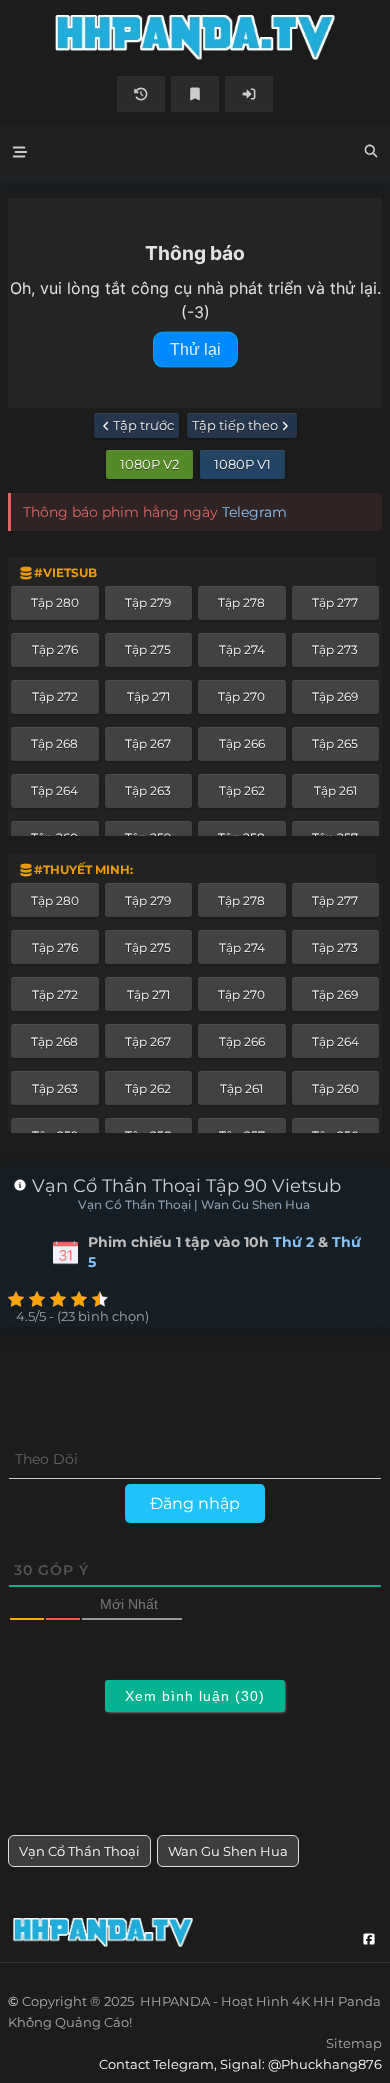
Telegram (254, 512)
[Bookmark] (195, 94)
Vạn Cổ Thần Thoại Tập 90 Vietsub (184, 1186)
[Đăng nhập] (249, 94)
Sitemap (354, 2043)
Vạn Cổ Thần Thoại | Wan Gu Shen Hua (194, 1205)
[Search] (371, 154)
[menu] (20, 155)
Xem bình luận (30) (195, 1696)
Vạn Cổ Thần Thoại (79, 1851)
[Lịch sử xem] (141, 94)
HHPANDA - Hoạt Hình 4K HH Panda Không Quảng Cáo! (195, 37)
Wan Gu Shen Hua (228, 1851)
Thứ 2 (293, 1242)
